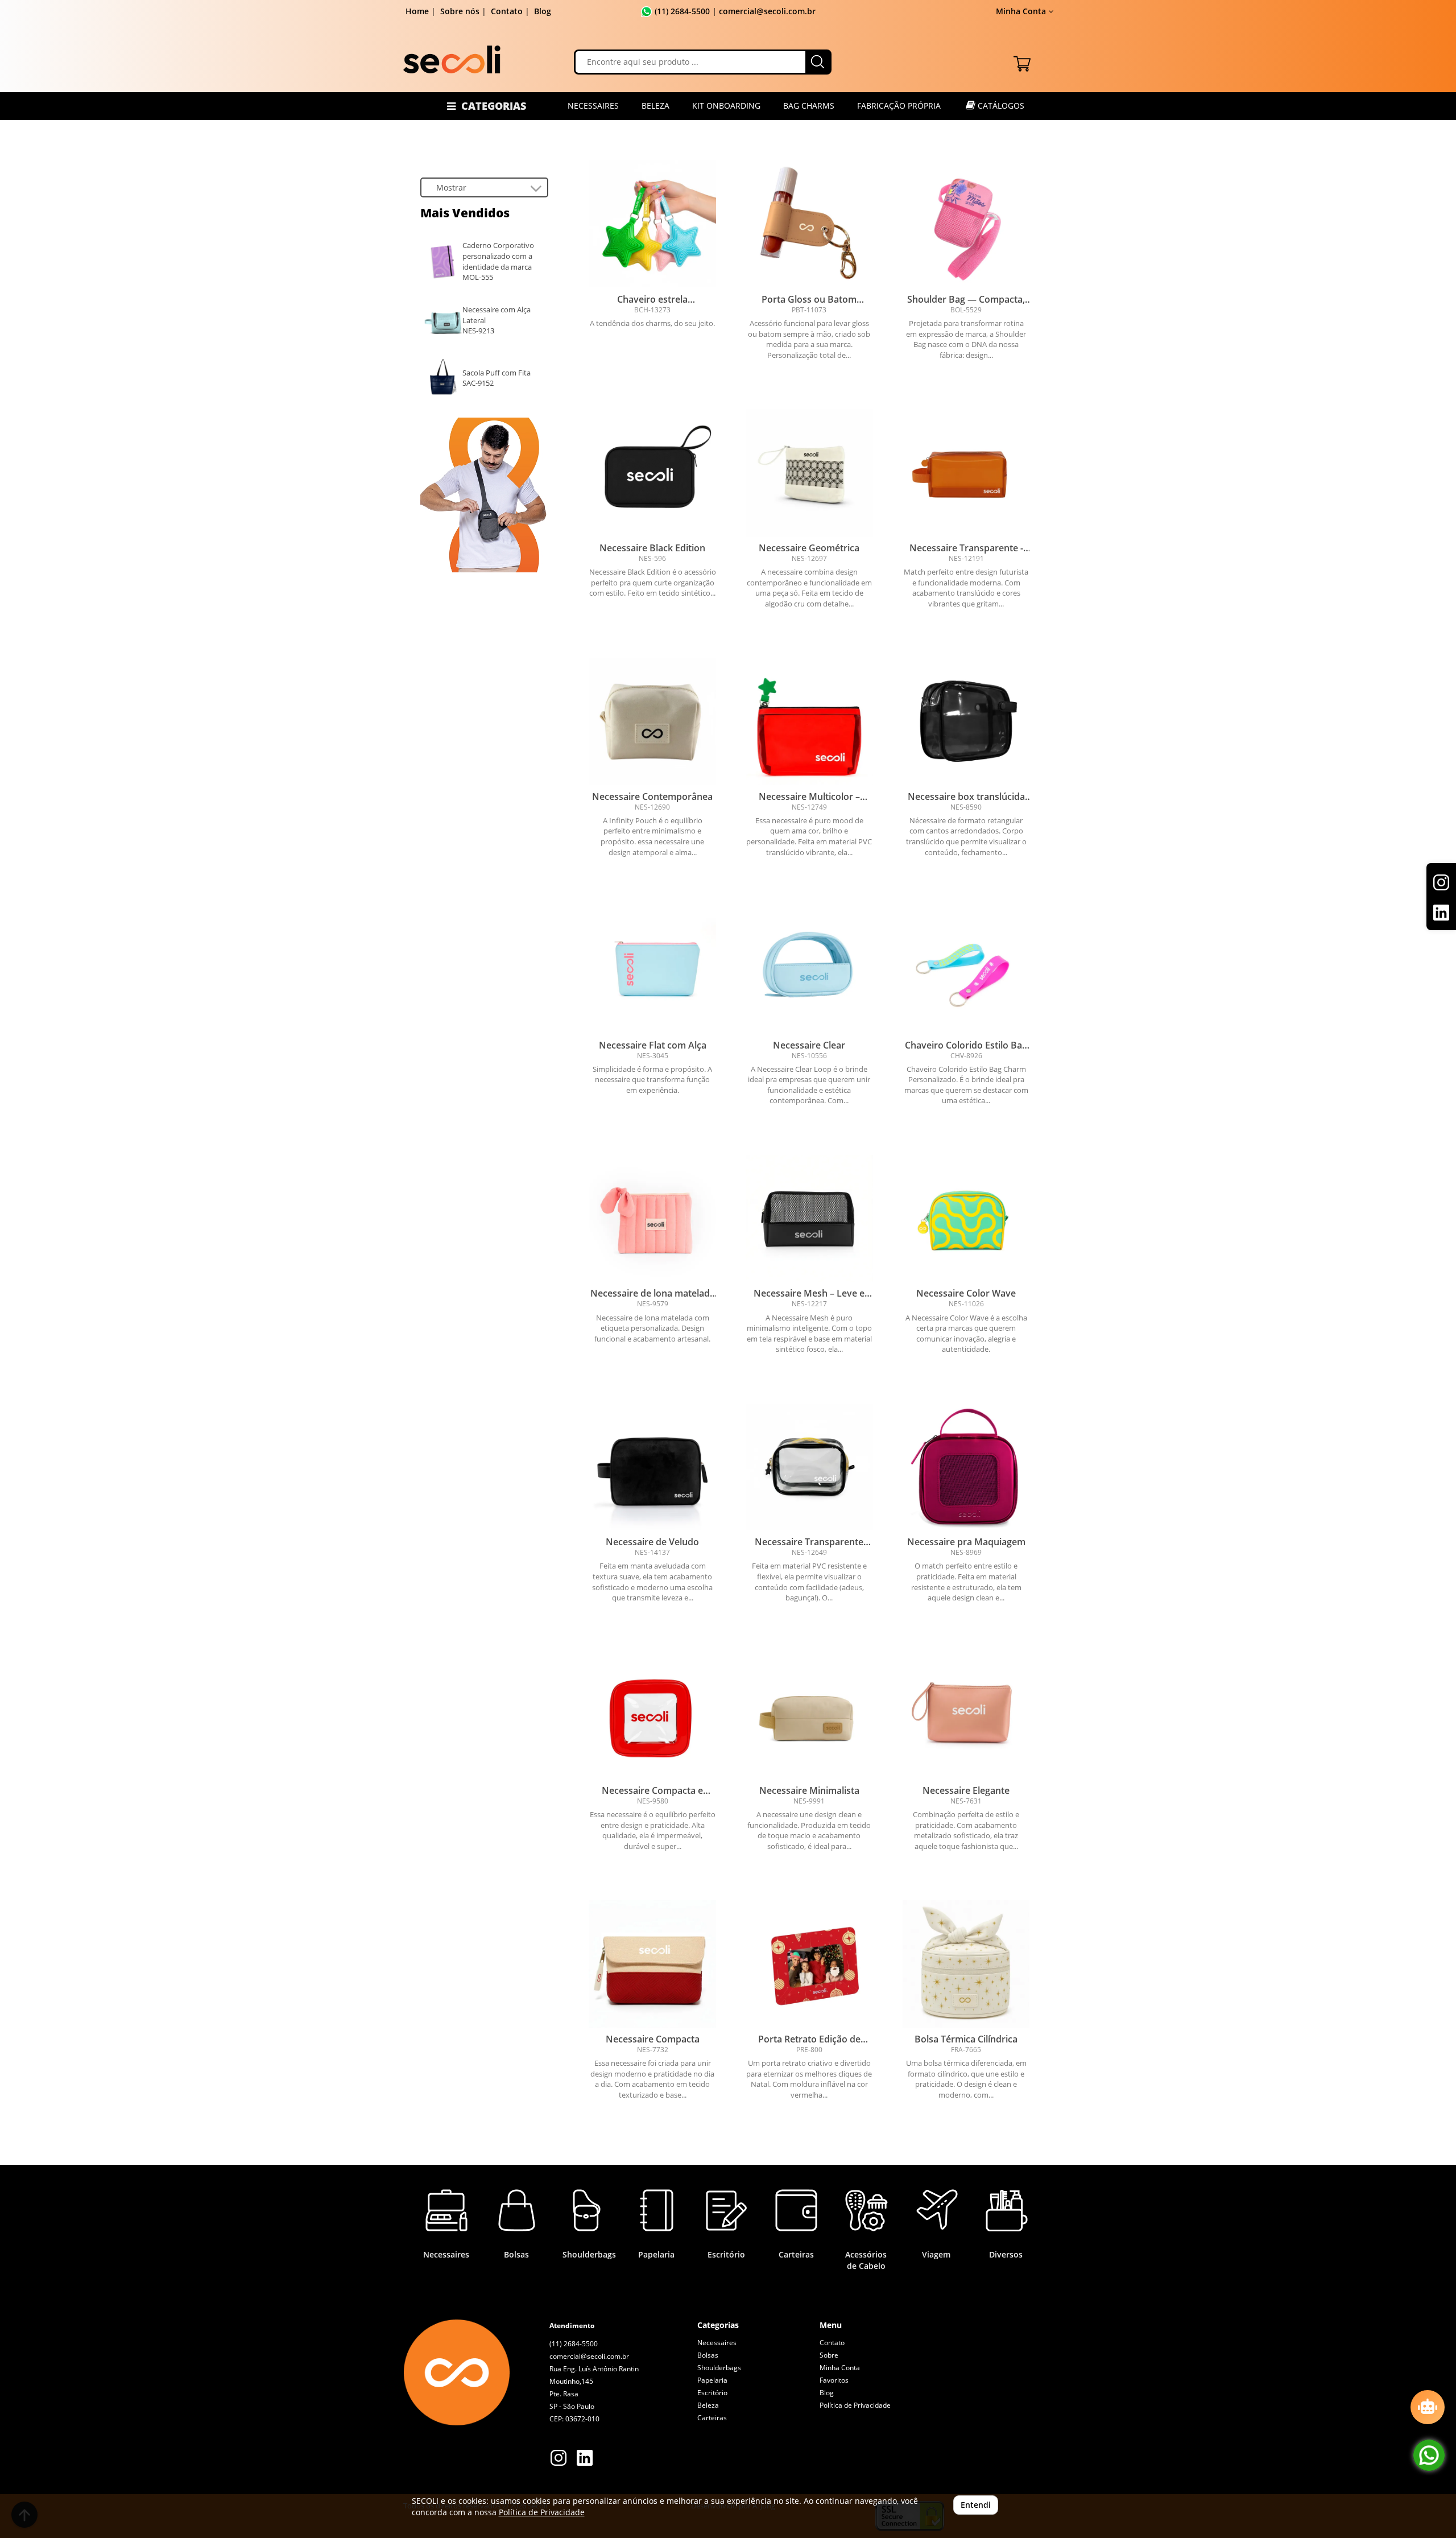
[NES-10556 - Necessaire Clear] (809, 970)
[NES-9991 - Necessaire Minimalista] (809, 1715)
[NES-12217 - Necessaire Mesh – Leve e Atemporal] (809, 1219)
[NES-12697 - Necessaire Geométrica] (809, 473)
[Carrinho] (1022, 61)
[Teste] (485, 495)
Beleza (655, 106)
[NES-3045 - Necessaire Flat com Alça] (652, 970)
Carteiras (712, 2418)
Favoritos (834, 2380)
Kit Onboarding (726, 106)
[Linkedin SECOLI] (585, 2459)
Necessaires (593, 106)
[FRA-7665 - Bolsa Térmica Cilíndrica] (966, 1964)
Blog (543, 11)
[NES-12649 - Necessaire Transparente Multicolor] (809, 1467)
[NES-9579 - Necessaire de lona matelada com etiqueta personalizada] (652, 1219)
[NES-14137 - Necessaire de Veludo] (652, 1467)
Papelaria (712, 2380)
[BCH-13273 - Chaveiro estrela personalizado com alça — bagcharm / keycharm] (652, 224)
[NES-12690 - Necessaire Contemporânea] (652, 721)
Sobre (829, 2355)
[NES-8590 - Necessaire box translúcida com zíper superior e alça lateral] (966, 721)
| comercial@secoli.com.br (763, 11)
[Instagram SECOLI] (559, 2459)
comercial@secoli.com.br (589, 2356)
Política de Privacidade (855, 2405)
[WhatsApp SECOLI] (1429, 2455)
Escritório (712, 2393)
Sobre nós (460, 11)
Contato (507, 11)
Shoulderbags (719, 2368)
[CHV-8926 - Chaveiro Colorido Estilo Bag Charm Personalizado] (966, 970)
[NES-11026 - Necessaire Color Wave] (966, 1219)
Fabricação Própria (899, 106)
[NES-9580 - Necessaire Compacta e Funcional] (652, 1715)
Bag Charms (809, 106)
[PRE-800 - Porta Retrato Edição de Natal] (809, 1964)
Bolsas (708, 2355)
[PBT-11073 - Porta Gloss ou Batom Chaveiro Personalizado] (809, 224)
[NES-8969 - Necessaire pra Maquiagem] (966, 1467)
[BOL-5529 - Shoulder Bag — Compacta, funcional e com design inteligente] (966, 224)
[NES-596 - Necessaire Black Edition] (652, 473)
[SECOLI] (452, 59)
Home (417, 11)
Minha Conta (840, 2368)
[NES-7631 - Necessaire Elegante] (966, 1715)
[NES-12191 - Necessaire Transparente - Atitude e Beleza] (966, 473)
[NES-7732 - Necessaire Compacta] (652, 1964)
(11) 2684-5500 (682, 11)
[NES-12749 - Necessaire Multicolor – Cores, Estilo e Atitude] (809, 721)
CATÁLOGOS (1000, 106)
